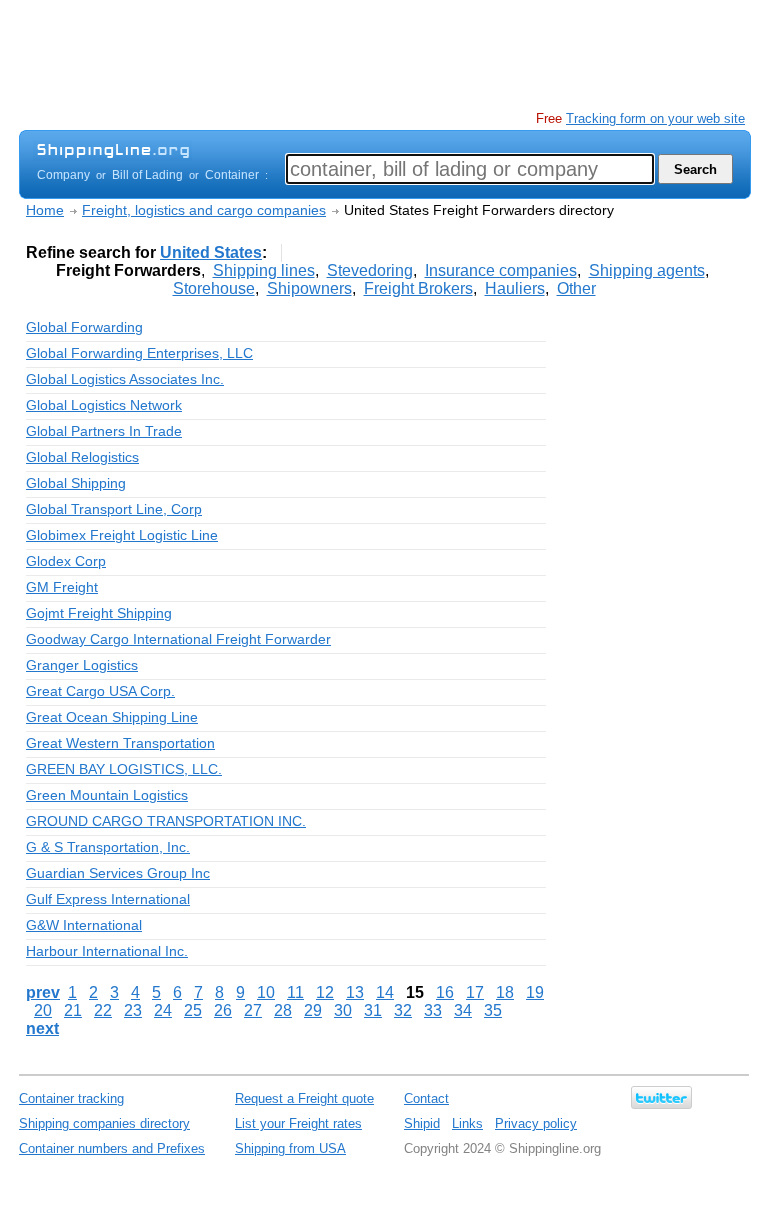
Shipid (422, 1123)
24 (163, 1010)
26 (223, 1010)
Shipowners (309, 288)
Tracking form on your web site (655, 118)
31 (373, 1010)
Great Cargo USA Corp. (100, 691)
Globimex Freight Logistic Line (122, 535)
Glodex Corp (66, 561)
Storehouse (214, 288)
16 (445, 992)
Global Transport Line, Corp (114, 509)
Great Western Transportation (120, 743)
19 (535, 992)
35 (493, 1010)
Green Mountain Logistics (107, 795)
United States (211, 252)
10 (266, 992)
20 (43, 1010)
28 (283, 1010)
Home (45, 210)
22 (103, 1010)
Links (467, 1123)
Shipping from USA (290, 1148)
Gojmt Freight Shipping (99, 613)
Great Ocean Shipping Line (112, 717)
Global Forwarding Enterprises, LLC (139, 353)
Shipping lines (264, 270)
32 (403, 1010)
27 (253, 1010)
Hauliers (515, 288)
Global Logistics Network (104, 405)
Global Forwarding (84, 327)
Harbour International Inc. (107, 951)
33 (433, 1010)
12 (325, 992)
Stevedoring (370, 270)
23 (133, 1010)
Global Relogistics (82, 457)
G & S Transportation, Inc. (108, 847)
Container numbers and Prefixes (112, 1148)
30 (343, 1010)
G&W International (84, 925)
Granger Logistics (82, 665)
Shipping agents (647, 270)
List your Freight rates (298, 1123)
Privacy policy (536, 1123)
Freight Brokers (418, 288)
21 (73, 1010)
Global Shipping (76, 483)
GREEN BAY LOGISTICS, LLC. (124, 769)
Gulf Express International (108, 899)
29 (313, 1010)
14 (385, 992)
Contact (426, 1098)
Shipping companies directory (104, 1123)
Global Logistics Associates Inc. (125, 379)
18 (505, 992)
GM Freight (62, 587)
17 (475, 992)
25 (193, 1010)
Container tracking (71, 1098)
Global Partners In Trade (104, 431)
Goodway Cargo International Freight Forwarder (178, 639)
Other (576, 288)
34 (463, 1010)
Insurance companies (501, 270)
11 (295, 992)
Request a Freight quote (304, 1098)
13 (355, 992)
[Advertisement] (383, 55)
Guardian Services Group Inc (118, 873)
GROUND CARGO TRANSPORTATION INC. (166, 821)
